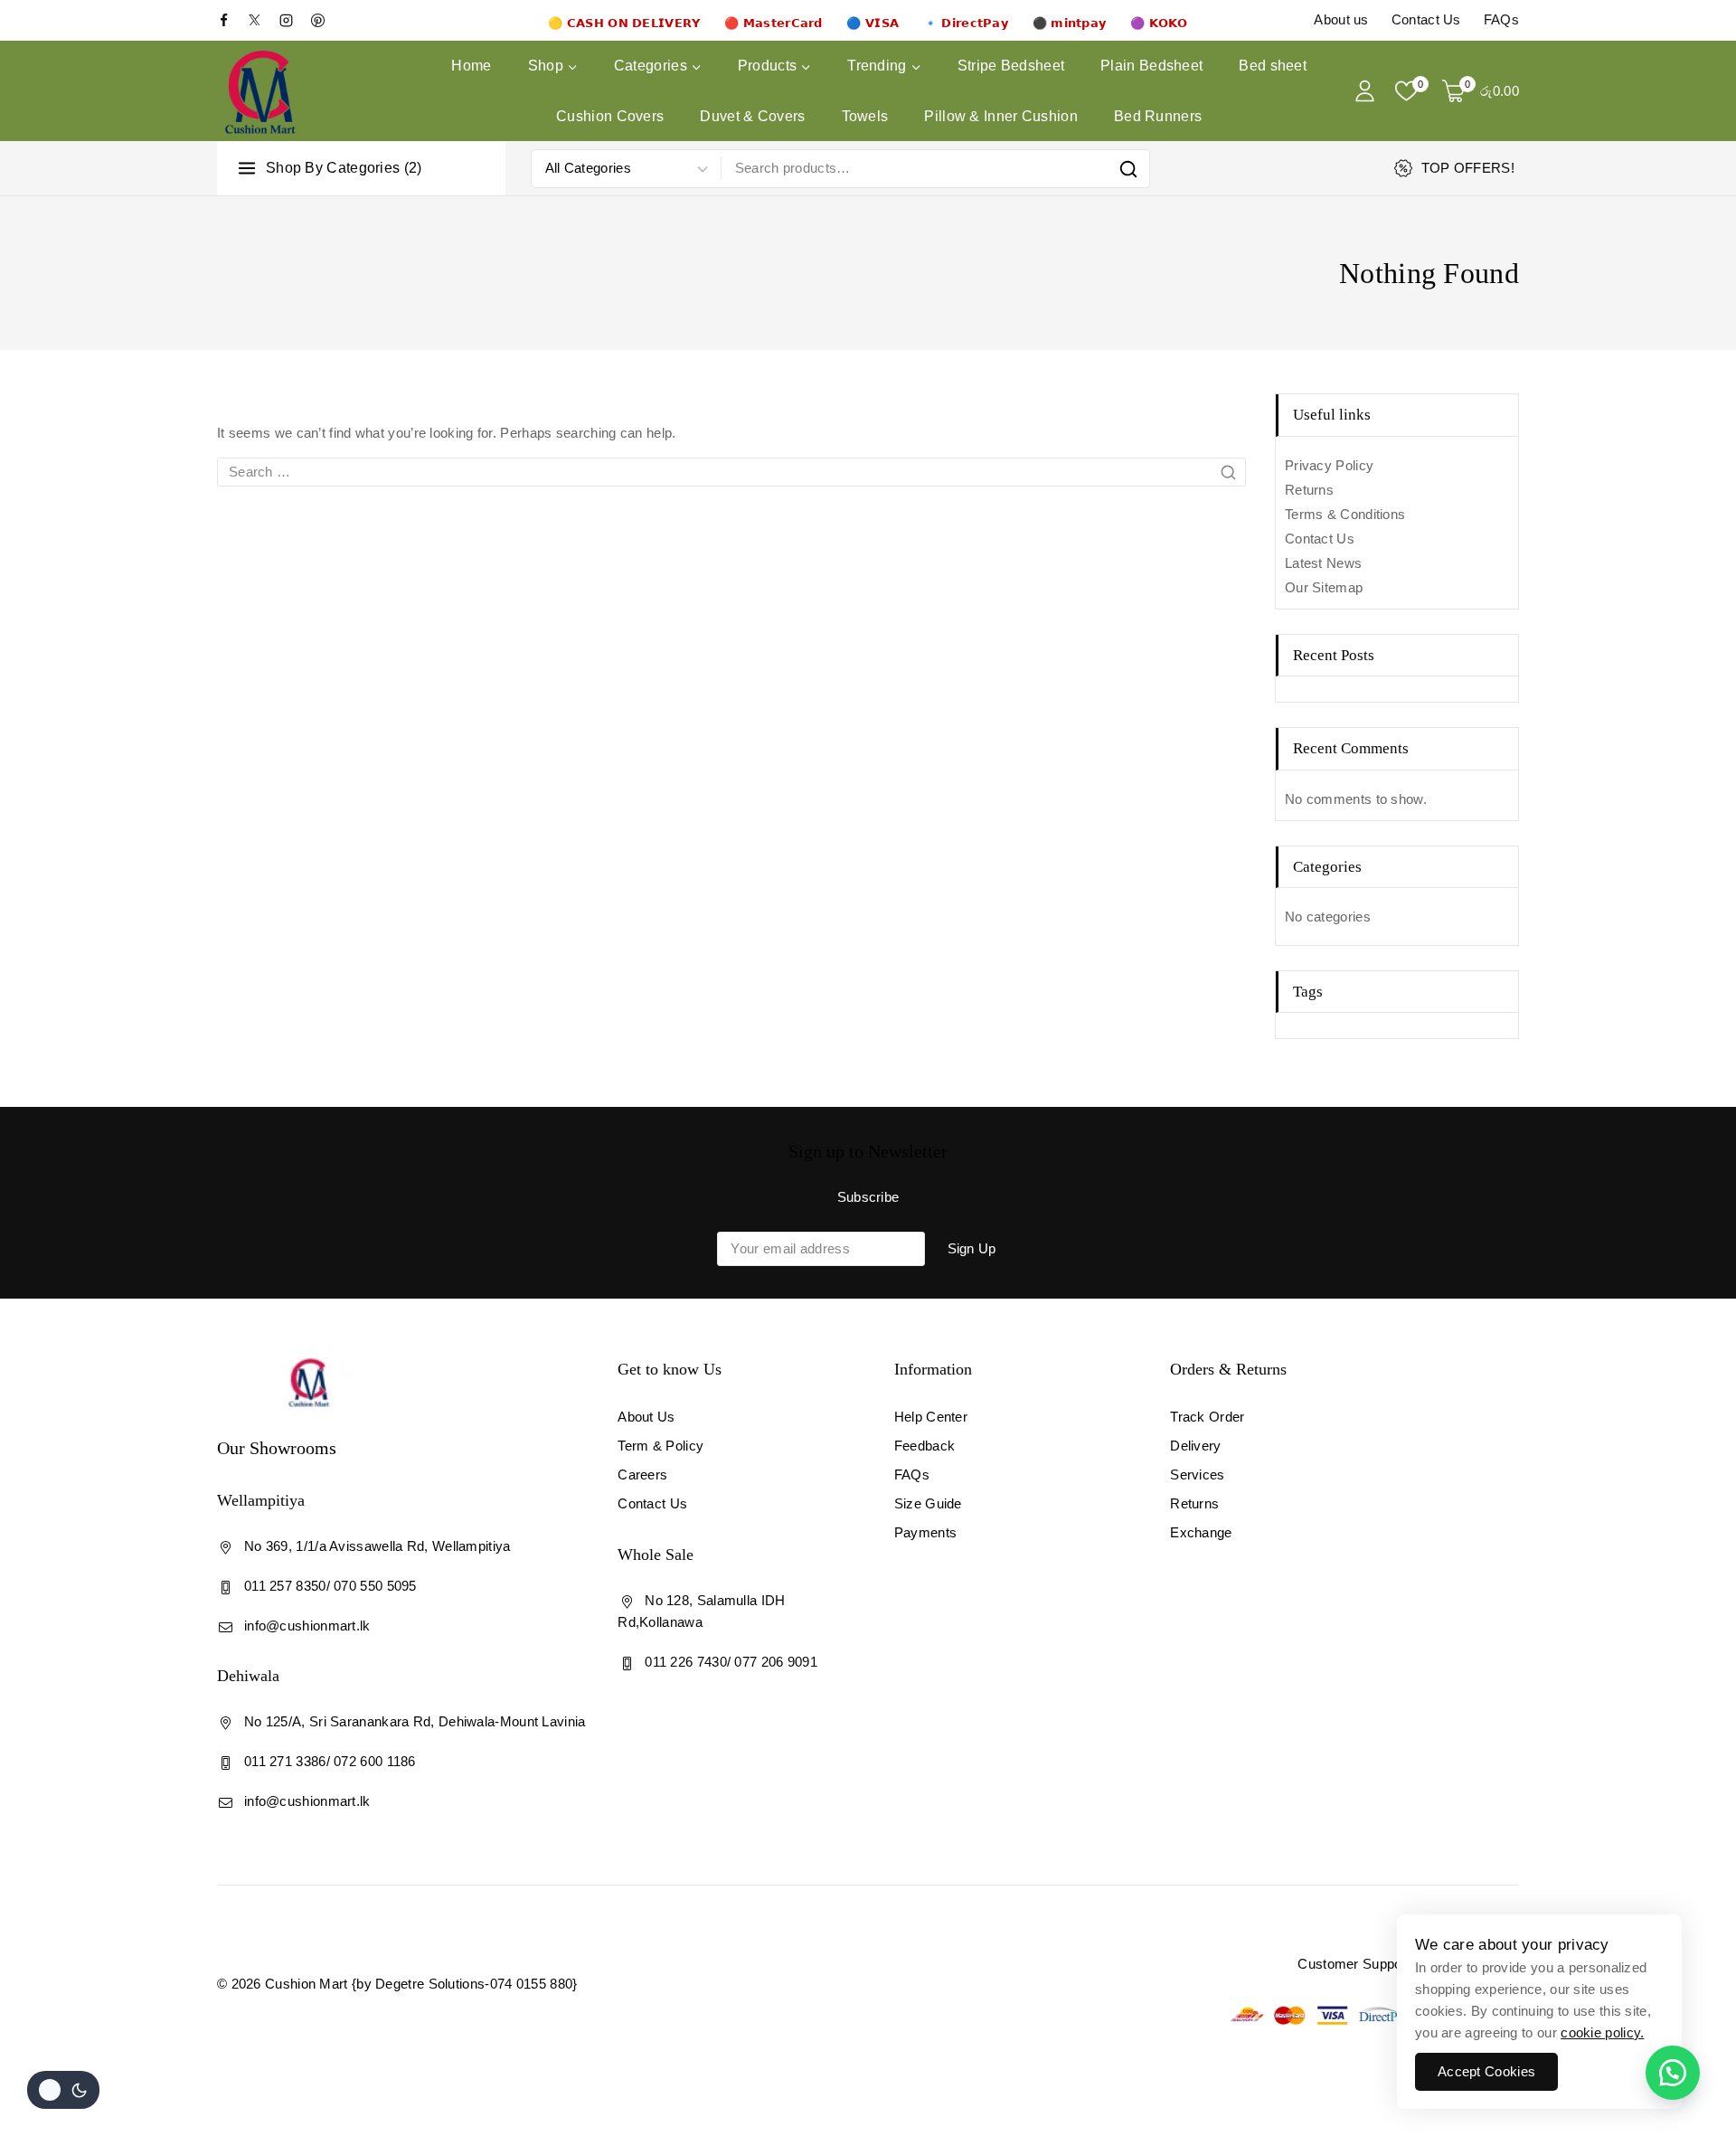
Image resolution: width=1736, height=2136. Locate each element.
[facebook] (231, 20)
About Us (646, 1417)
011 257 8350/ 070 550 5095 (330, 1586)
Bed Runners (1158, 116)
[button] (1673, 2073)
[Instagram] (293, 20)
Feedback (925, 1446)
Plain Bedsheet (1151, 66)
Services (1197, 1474)
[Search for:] (731, 472)
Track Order (1207, 1417)
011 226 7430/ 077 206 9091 (731, 1662)
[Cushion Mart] (260, 91)
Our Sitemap (1324, 587)
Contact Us (1426, 19)
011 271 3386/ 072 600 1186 (330, 1761)
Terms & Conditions (1345, 514)
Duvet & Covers (752, 116)
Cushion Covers (610, 116)
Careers (642, 1474)
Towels (865, 116)
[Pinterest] (325, 20)
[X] (262, 20)
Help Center (931, 1417)
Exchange (1201, 1532)
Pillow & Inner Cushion (1001, 116)
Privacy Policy (1329, 465)
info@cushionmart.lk (307, 1626)
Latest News (1323, 563)
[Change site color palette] (63, 2090)
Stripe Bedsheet (1011, 66)
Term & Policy (660, 1446)
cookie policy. (1602, 2032)
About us (1341, 19)
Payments (925, 1532)
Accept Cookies (1486, 2071)
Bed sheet (1273, 66)
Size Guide (928, 1503)
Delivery (1195, 1446)
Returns (1309, 490)
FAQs (1501, 19)
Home (471, 66)
